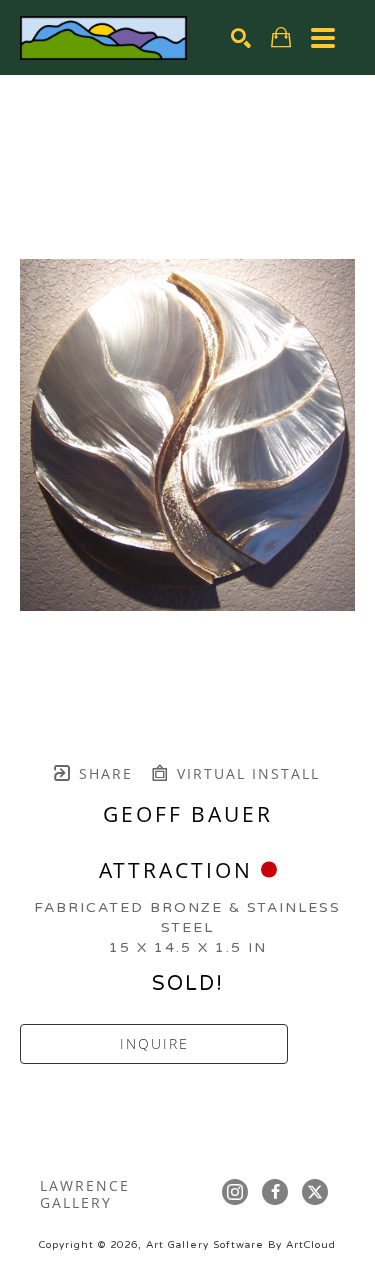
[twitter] (315, 1192)
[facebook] (275, 1192)
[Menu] (323, 38)
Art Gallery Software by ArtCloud (241, 1245)
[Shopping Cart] (281, 37)
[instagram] (235, 1192)
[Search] (241, 38)
